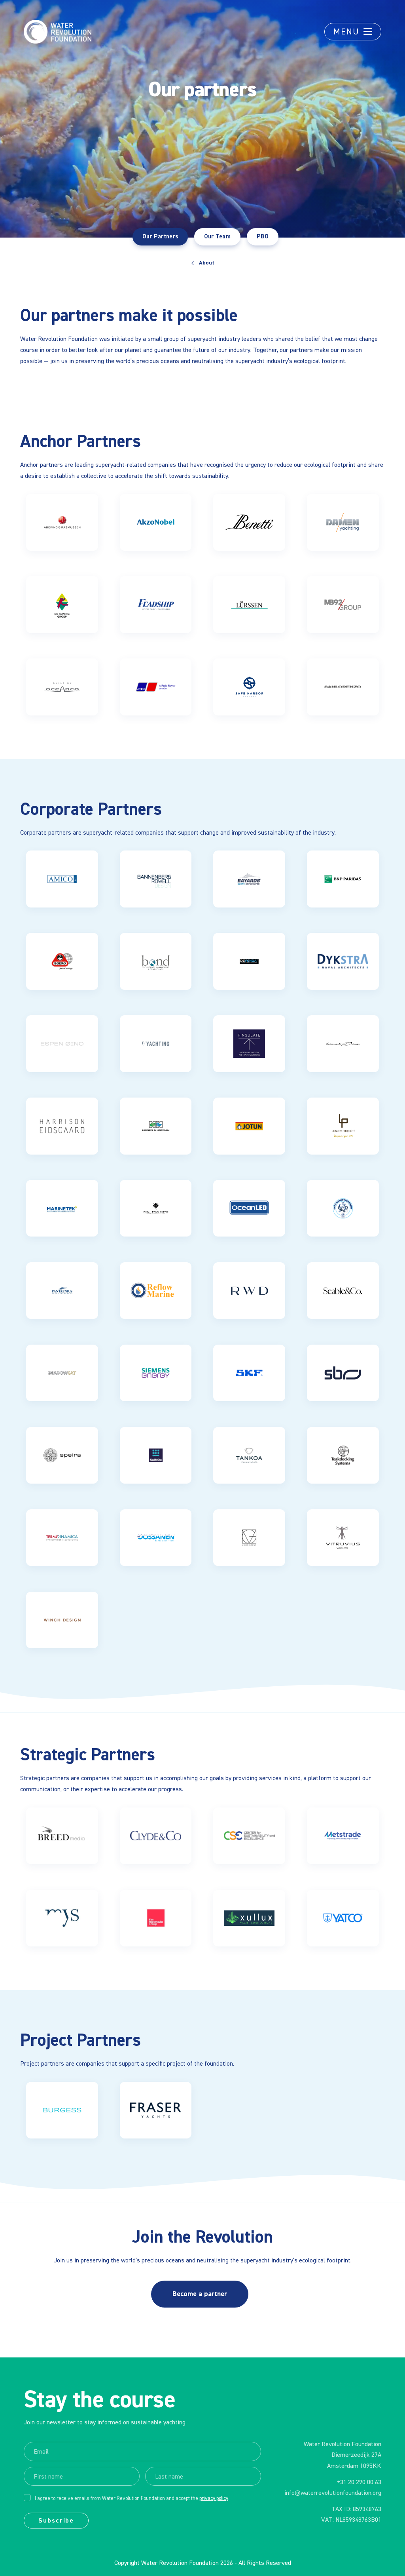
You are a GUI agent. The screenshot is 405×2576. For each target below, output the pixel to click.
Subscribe (56, 2521)
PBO (263, 237)
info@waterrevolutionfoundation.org (333, 2493)
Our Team (217, 237)
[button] (353, 32)
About (207, 263)
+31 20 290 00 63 (359, 2483)
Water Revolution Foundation (180, 2563)
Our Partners (160, 237)
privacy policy (214, 2499)
